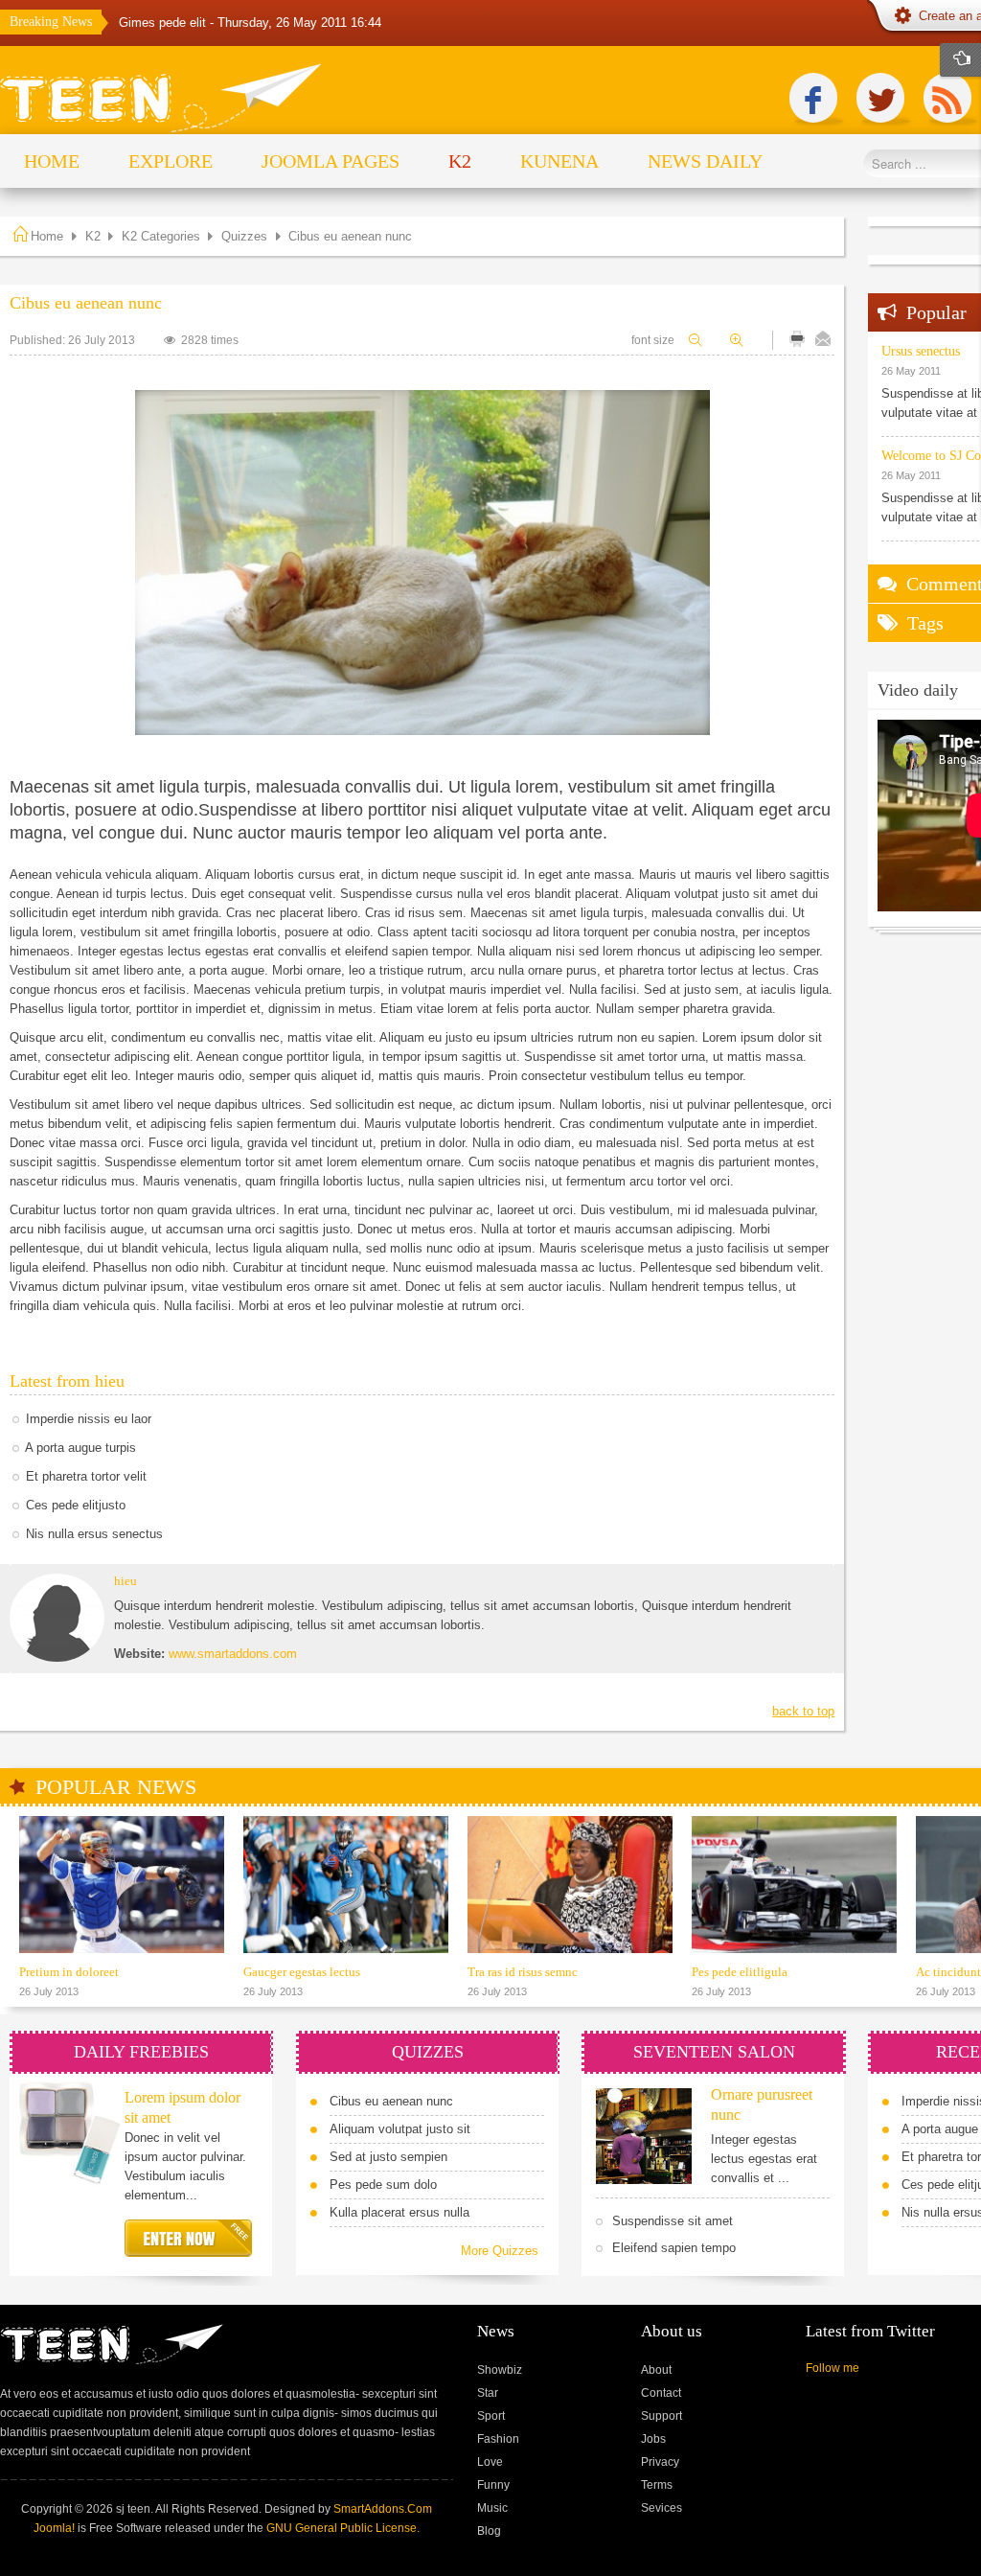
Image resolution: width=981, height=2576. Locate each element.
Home (47, 236)
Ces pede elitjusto (76, 1505)
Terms (657, 2485)
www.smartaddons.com (233, 1654)
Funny (493, 2485)
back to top (803, 1711)
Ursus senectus (921, 351)
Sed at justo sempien (388, 2157)
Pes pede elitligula (740, 1972)
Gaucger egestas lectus (302, 1972)
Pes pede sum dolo (383, 2185)
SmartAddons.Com (383, 2509)
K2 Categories (161, 236)
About (656, 2370)
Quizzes (244, 236)
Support (662, 2416)
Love (490, 2462)
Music (492, 2508)
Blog (489, 2531)
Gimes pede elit (164, 23)
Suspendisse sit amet (673, 2221)
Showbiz (500, 2370)
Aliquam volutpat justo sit (400, 2129)
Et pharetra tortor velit (86, 1476)
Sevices (662, 2508)
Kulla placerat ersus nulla (399, 2212)
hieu (125, 1581)
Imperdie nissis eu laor (89, 1419)
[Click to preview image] (422, 563)
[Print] (797, 339)
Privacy (660, 2462)
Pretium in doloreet (69, 1972)
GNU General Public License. (343, 2528)
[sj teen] (161, 99)
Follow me (833, 2368)
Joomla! (54, 2528)
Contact (661, 2393)
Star (488, 2393)
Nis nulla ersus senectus (94, 1534)
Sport (491, 2416)
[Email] (823, 339)
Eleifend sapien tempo (674, 2248)
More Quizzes (500, 2251)
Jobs (653, 2439)
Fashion (498, 2439)
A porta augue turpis (80, 1448)
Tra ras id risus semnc (523, 1972)
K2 (93, 236)
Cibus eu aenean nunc (391, 2101)
